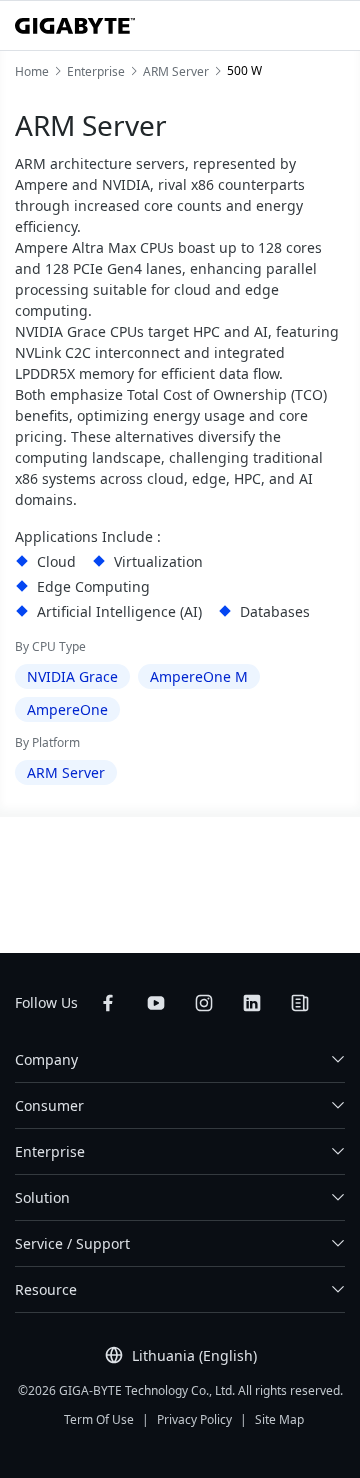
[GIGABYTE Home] (75, 26)
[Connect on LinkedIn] (252, 1003)
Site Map (279, 1419)
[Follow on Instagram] (204, 1003)
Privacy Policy (194, 1419)
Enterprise (50, 1151)
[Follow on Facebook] (108, 1003)
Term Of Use (99, 1419)
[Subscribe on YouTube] (156, 1003)
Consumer (49, 1105)
